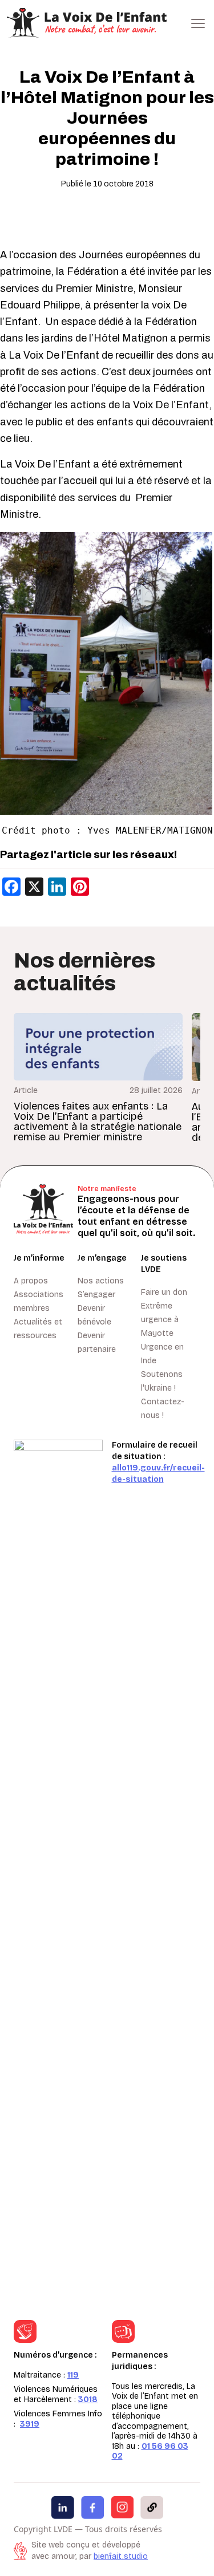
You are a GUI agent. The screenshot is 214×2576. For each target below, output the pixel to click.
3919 (30, 2424)
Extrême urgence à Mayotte (160, 1320)
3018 (88, 2400)
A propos (31, 1281)
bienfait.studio (121, 2556)
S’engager (96, 1295)
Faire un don (164, 1292)
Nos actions (101, 1281)
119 (73, 2375)
